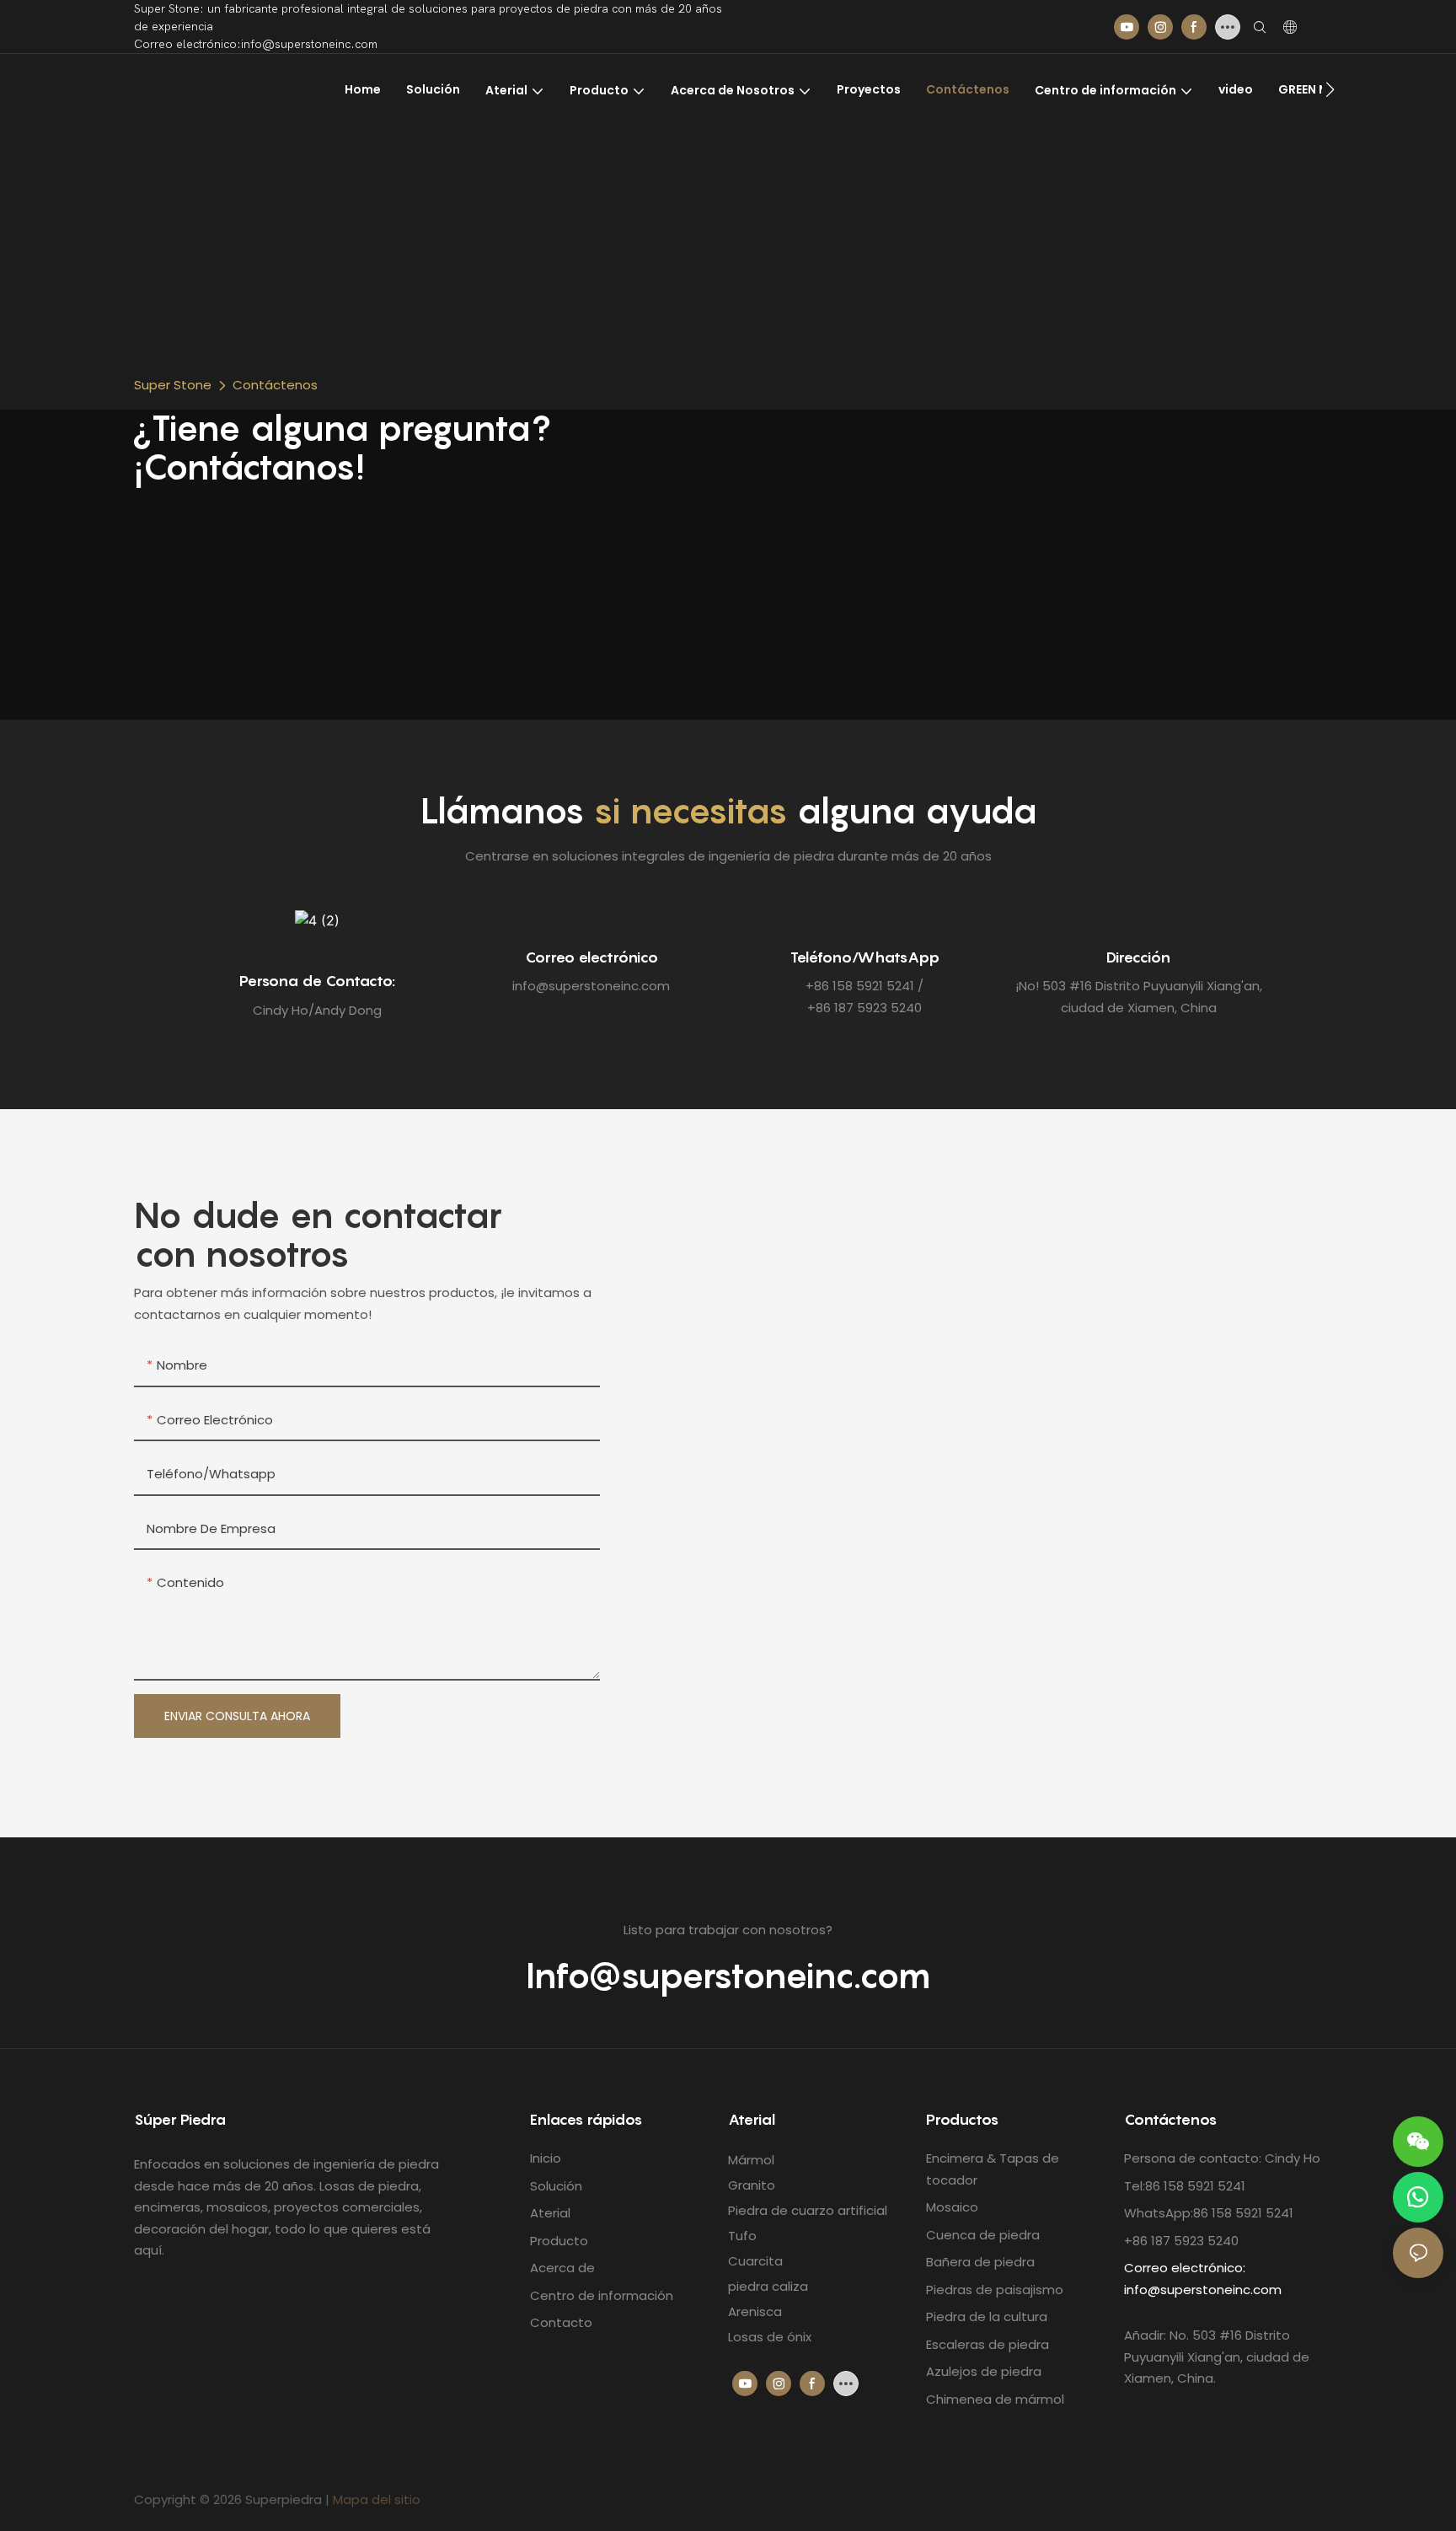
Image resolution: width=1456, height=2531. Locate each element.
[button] (1330, 89)
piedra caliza (768, 2286)
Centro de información (602, 2295)
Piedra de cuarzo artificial (808, 2210)
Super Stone (173, 385)
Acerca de (562, 2268)
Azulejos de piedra (984, 2371)
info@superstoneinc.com (1203, 2290)
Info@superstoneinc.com (728, 1976)
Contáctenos (275, 385)
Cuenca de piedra (983, 2235)
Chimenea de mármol (995, 2399)
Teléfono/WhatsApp (865, 957)
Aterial (550, 2213)
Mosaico (952, 2207)
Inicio (546, 2158)
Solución (556, 2186)
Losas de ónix (770, 2337)
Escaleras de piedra (988, 2344)
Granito (752, 2185)
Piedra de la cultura (987, 2317)
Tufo (742, 2236)
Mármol (751, 2160)
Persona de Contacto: (317, 981)
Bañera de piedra (980, 2262)
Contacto (561, 2322)
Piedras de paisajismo (995, 2290)
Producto (559, 2241)
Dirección (1138, 957)
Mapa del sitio (377, 2499)
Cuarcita (755, 2261)
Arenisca (755, 2311)
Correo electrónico (591, 957)
